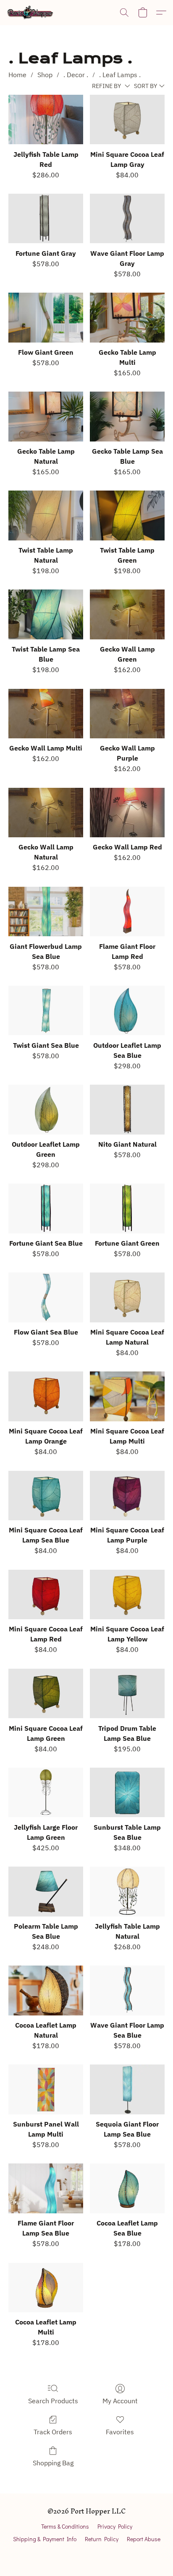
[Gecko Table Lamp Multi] (127, 318)
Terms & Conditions (65, 2526)
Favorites (120, 2432)
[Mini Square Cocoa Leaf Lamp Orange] (46, 1396)
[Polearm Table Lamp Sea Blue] (46, 1892)
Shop (45, 75)
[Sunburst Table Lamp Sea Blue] (127, 1793)
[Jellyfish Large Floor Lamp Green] (46, 1793)
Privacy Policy (115, 2526)
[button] (31, 13)
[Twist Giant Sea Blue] (46, 1011)
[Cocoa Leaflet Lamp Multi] (46, 2288)
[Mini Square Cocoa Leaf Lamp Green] (46, 1694)
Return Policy (102, 2539)
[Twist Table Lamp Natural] (46, 515)
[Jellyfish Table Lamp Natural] (127, 1892)
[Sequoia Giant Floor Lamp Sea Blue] (127, 2089)
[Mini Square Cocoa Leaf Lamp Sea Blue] (46, 1496)
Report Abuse (144, 2539)
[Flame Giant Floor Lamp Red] (127, 912)
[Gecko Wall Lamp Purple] (127, 714)
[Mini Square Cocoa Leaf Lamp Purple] (127, 1496)
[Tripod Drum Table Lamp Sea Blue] (127, 1694)
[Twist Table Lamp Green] (127, 515)
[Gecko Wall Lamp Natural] (46, 813)
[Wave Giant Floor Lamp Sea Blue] (127, 1990)
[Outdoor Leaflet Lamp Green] (46, 1110)
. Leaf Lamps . (120, 75)
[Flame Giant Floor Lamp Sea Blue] (46, 2188)
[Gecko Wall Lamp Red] (127, 813)
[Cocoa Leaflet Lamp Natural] (46, 1990)
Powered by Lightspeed (87, 2554)
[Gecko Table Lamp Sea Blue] (127, 417)
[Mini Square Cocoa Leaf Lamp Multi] (127, 1396)
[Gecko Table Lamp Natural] (46, 417)
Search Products (53, 2401)
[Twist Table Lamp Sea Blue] (46, 614)
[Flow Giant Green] (46, 318)
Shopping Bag (53, 2463)
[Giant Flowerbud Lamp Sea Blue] (46, 912)
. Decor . (76, 75)
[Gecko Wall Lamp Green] (127, 614)
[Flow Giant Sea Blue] (46, 1297)
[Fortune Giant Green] (127, 1209)
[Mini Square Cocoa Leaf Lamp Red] (46, 1595)
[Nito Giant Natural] (127, 1110)
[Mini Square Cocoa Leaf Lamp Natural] (127, 1297)
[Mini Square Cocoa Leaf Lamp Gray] (127, 120)
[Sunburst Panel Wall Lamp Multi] (46, 2089)
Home (17, 75)
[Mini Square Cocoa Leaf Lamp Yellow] (127, 1595)
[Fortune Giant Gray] (46, 219)
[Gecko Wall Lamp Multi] (46, 714)
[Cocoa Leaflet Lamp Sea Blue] (127, 2188)
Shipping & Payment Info (45, 2539)
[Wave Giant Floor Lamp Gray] (127, 219)
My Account (120, 2401)
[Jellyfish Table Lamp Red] (46, 120)
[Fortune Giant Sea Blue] (46, 1209)
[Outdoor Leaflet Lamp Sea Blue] (127, 1011)
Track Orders (53, 2432)
